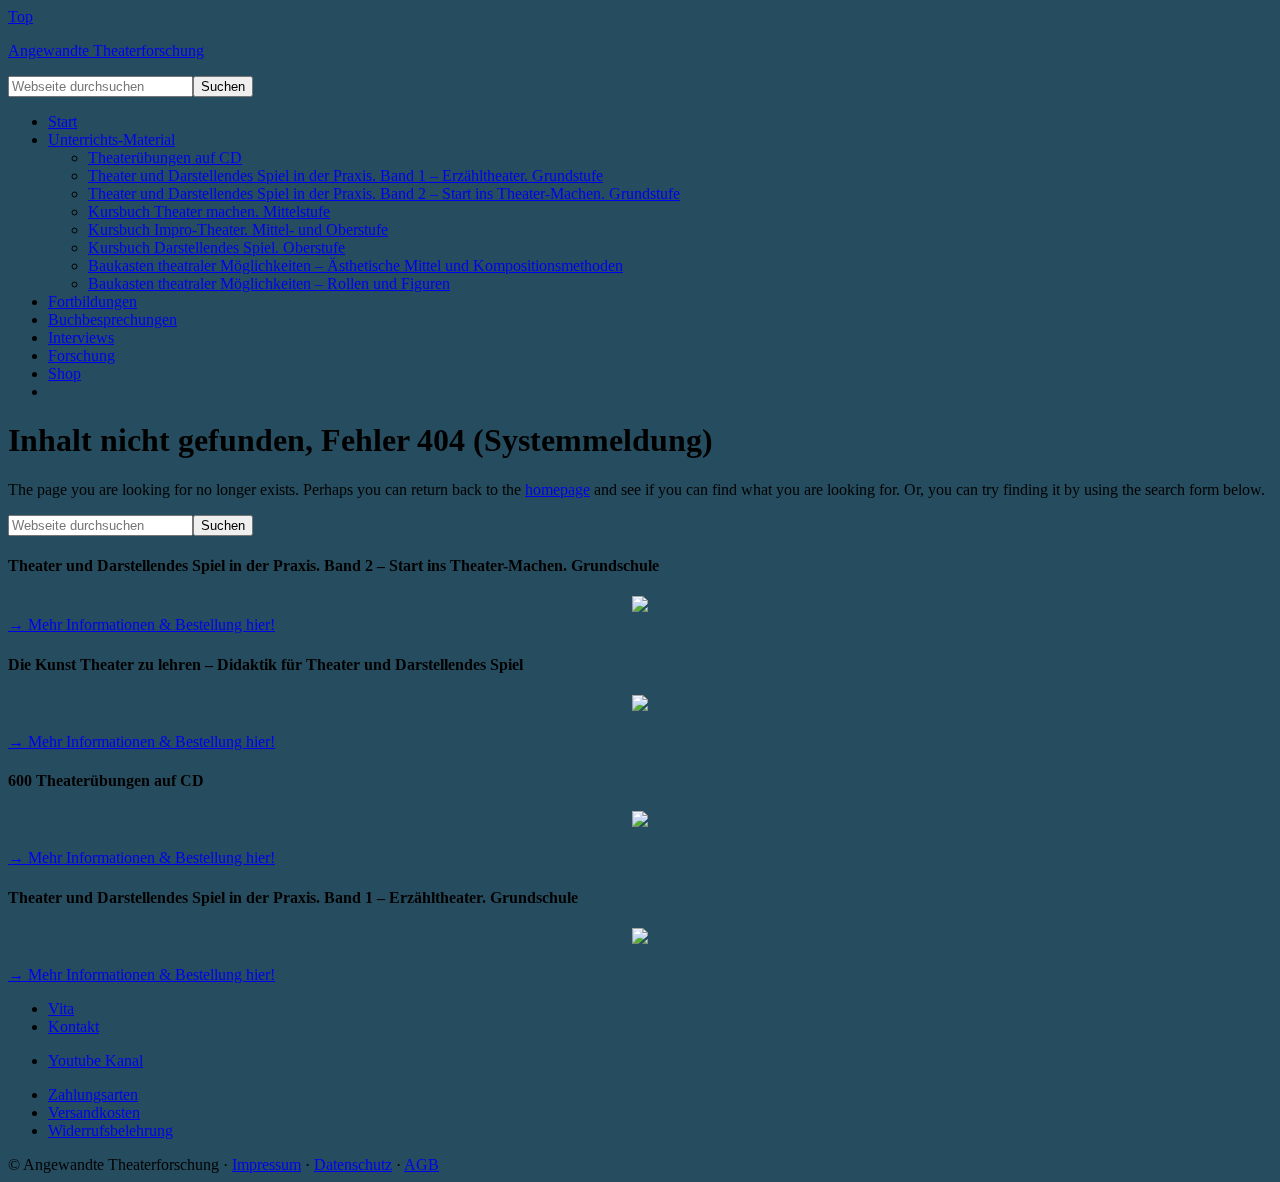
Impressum (266, 1164)
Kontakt (73, 1026)
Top (20, 16)
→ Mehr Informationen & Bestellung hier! (141, 624)
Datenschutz (353, 1164)
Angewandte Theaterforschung (106, 50)
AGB (421, 1164)
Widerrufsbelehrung (110, 1130)
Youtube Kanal (95, 1060)
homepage (557, 489)
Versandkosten (94, 1112)
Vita (61, 1008)
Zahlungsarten (93, 1094)
